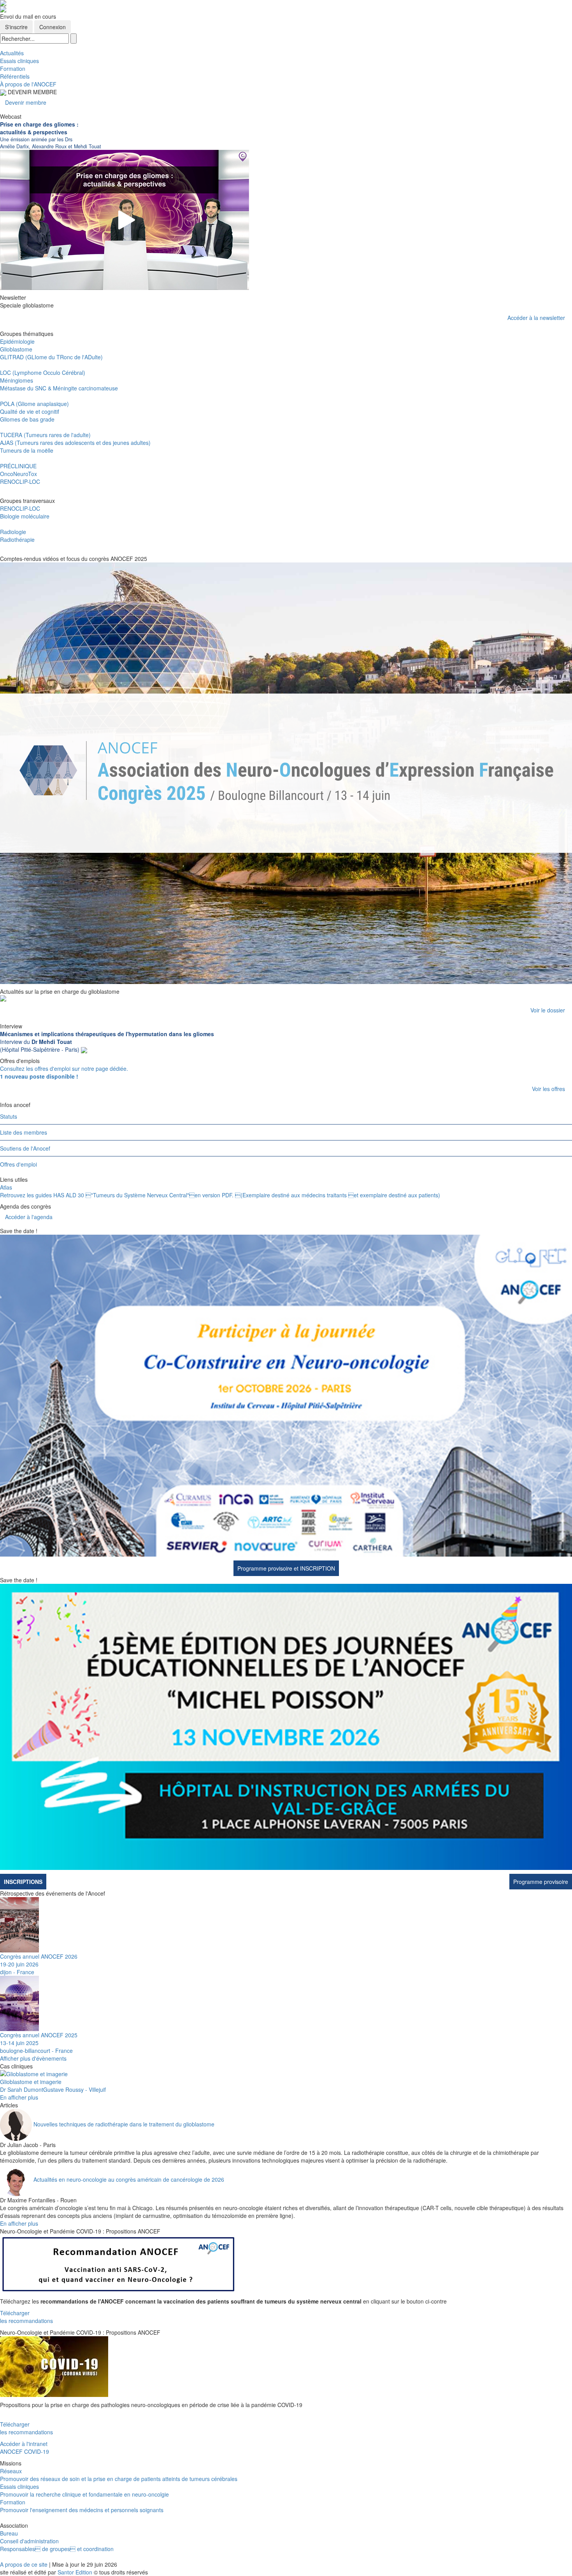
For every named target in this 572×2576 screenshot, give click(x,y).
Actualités (12, 53)
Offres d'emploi (18, 1164)
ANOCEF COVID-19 (25, 2451)
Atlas (6, 1187)
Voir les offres (548, 1089)
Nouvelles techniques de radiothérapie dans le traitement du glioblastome (124, 2124)
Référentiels (15, 76)
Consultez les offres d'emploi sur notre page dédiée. (64, 1072)
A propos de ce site (24, 2564)
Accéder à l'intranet (24, 2444)
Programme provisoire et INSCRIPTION (286, 1568)
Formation (13, 69)
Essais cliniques (19, 61)
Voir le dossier (548, 1010)
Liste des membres (24, 1132)
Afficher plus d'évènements (33, 2058)
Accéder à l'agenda (29, 1217)
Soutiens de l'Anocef (25, 1148)
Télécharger (15, 2313)
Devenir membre (26, 102)
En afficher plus (19, 2097)
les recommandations (26, 2321)
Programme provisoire (541, 1882)
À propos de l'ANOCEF (28, 84)
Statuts (9, 1116)
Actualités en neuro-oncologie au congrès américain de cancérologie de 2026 (129, 2179)
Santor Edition (75, 2572)
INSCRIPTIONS (23, 1882)
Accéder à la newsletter (536, 318)
